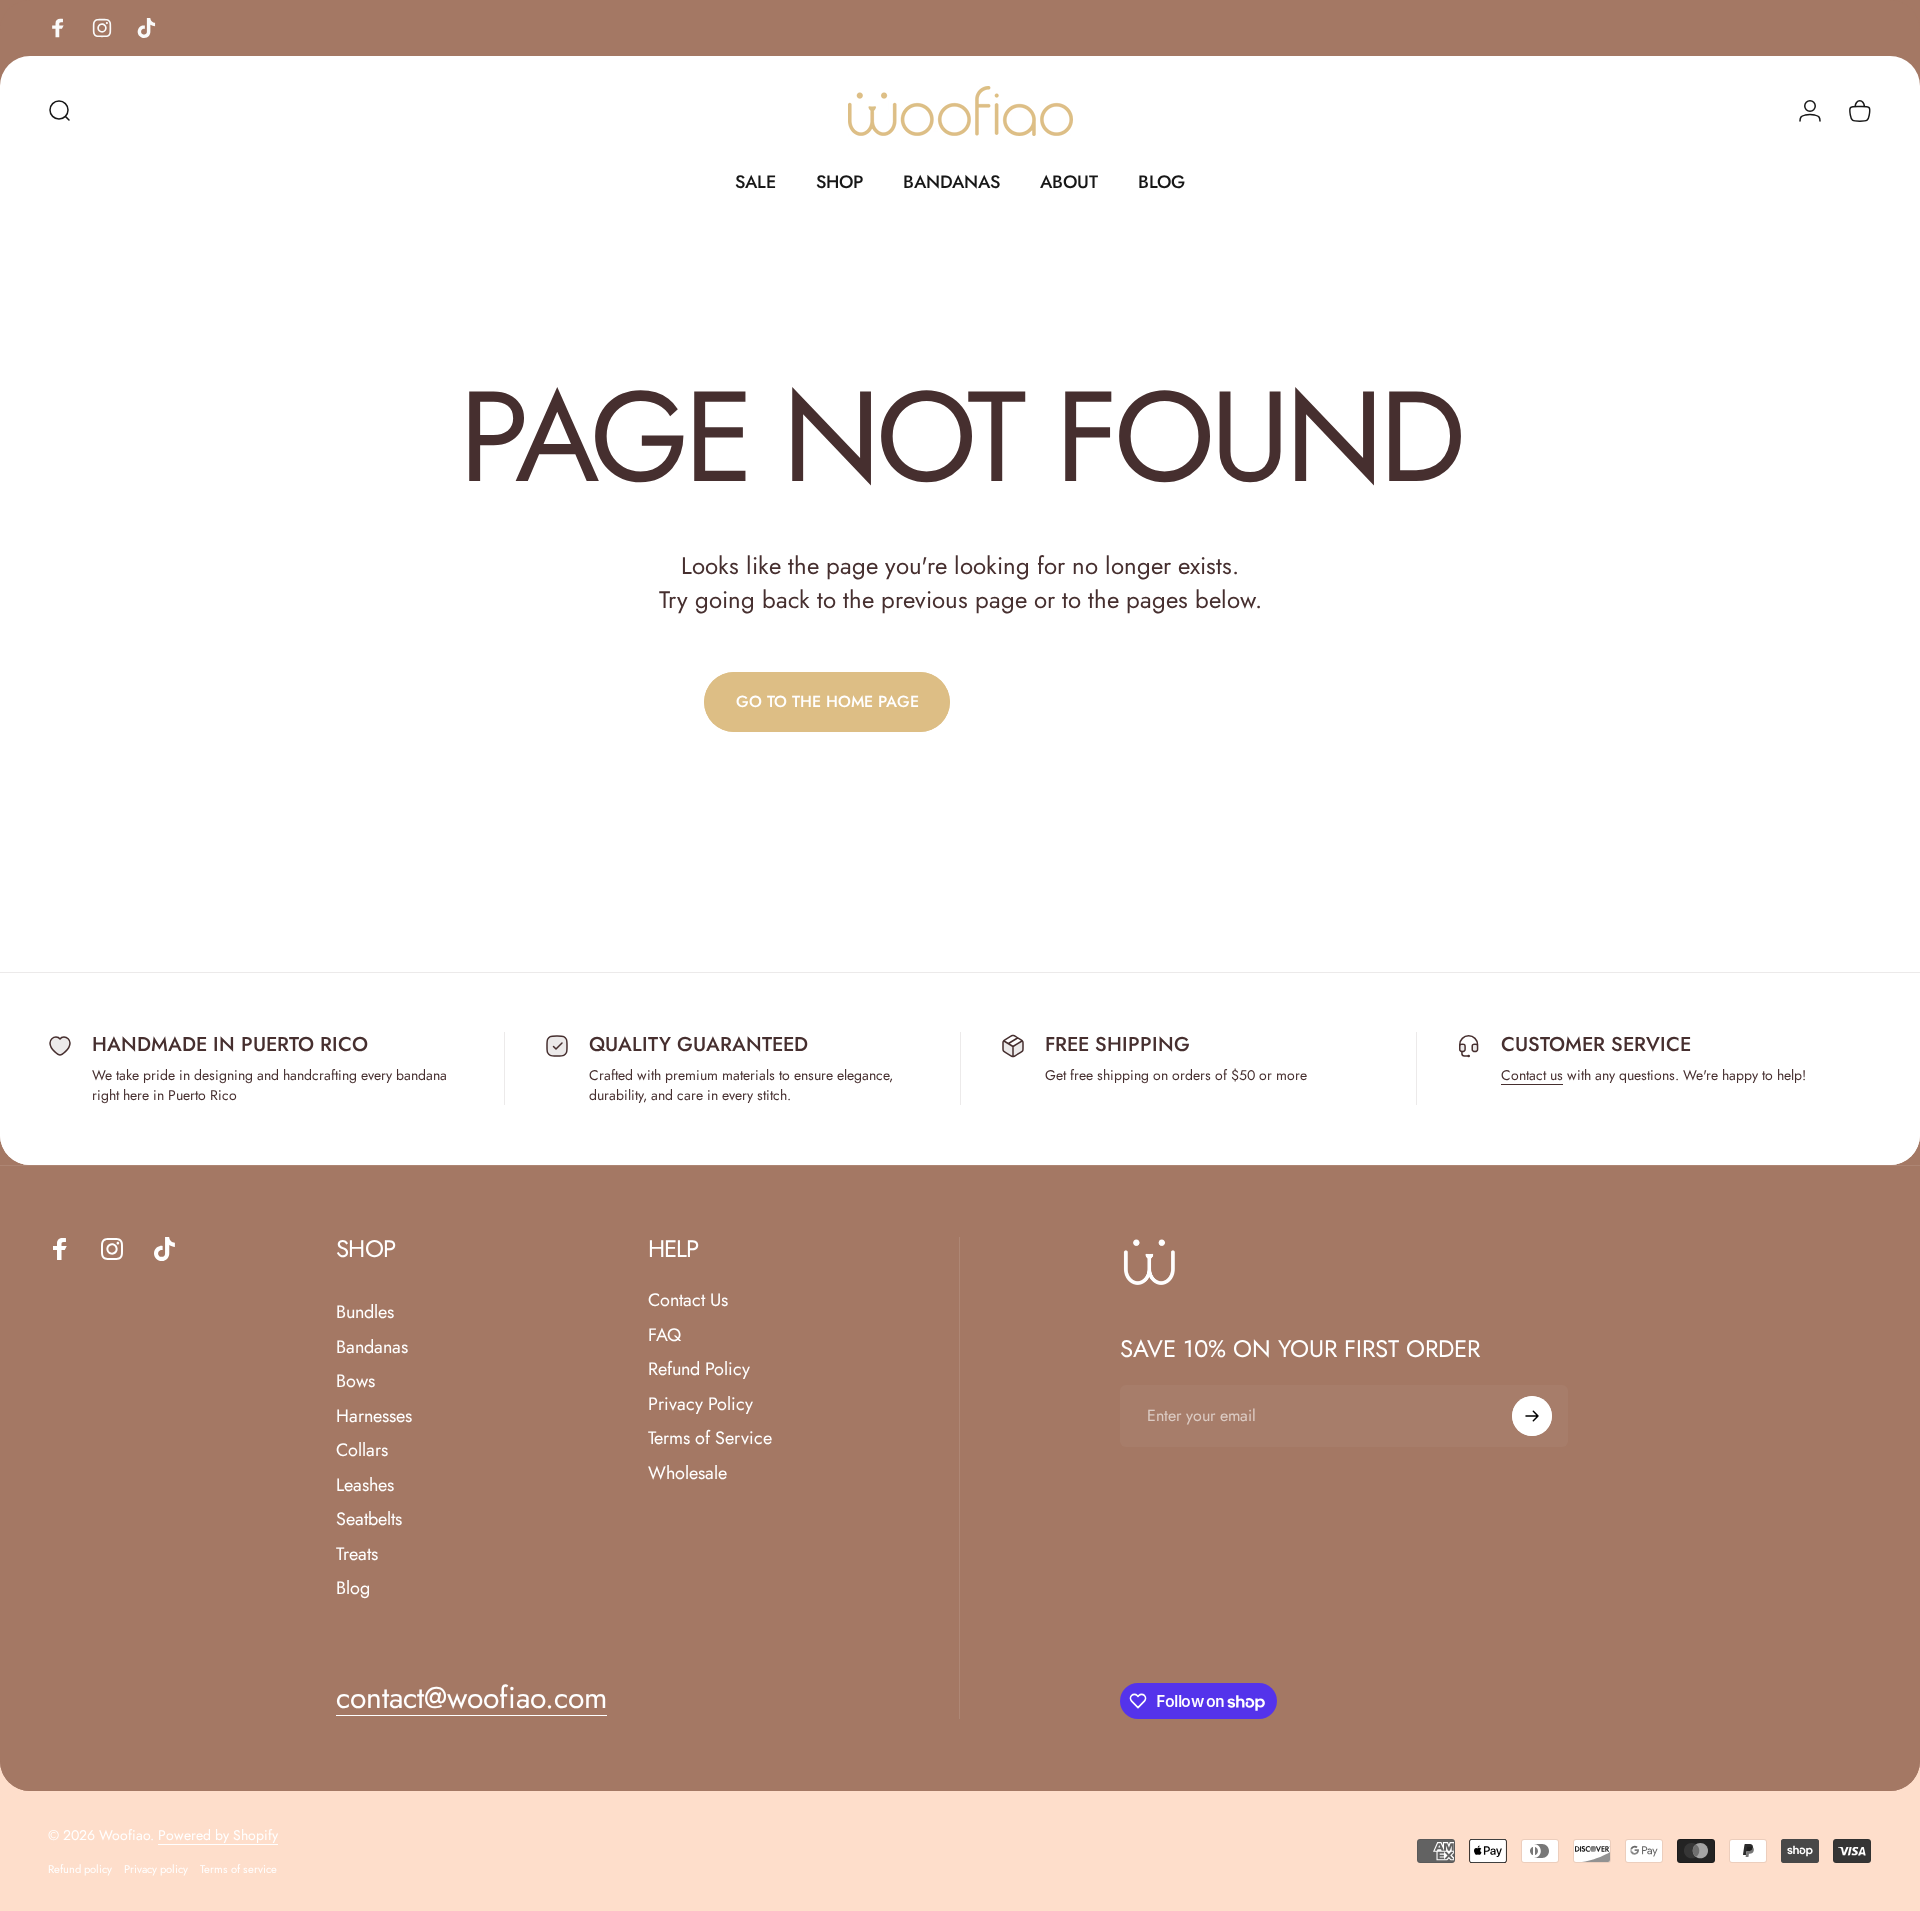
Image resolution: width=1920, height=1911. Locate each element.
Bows (355, 1381)
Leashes (365, 1485)
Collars (362, 1450)
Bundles (365, 1312)
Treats (357, 1554)
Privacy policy (156, 1869)
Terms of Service (710, 1438)
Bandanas (372, 1347)
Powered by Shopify (218, 1835)
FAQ (664, 1335)
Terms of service (238, 1869)
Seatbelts (369, 1519)
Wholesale (687, 1473)
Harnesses (374, 1416)
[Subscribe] (1532, 1416)
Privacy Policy (700, 1404)
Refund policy (80, 1869)
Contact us (1532, 1075)
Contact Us (688, 1300)
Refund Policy (699, 1369)
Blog (353, 1588)
